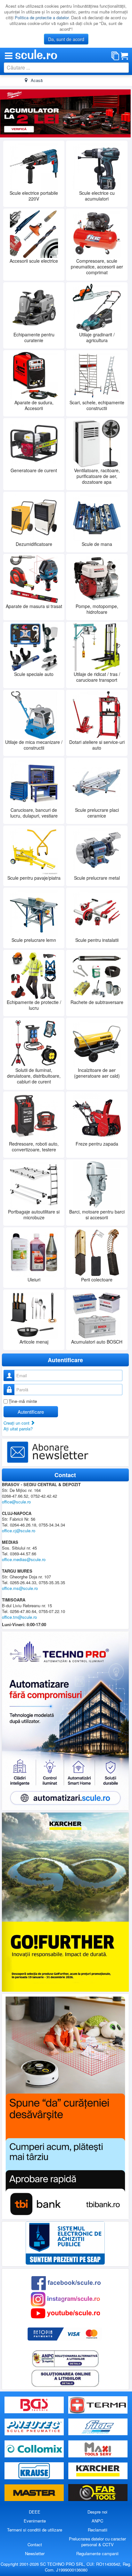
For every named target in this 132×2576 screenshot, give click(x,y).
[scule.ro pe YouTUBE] (65, 2313)
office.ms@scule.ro (20, 1588)
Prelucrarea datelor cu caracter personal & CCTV (97, 2542)
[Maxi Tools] (98, 2449)
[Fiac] (98, 2427)
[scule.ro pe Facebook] (66, 2282)
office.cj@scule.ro (19, 1530)
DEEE (35, 2512)
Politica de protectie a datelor (42, 17)
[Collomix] (35, 2449)
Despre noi (97, 2512)
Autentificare (31, 1412)
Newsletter (35, 2553)
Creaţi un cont (17, 1423)
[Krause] (35, 2471)
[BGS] (35, 2405)
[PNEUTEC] (35, 2427)
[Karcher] (98, 2471)
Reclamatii (98, 2530)
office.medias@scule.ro (24, 1559)
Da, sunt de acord (66, 39)
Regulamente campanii (97, 2553)
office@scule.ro (16, 1501)
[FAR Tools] (98, 2493)
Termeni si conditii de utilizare (35, 2530)
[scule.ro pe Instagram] (65, 2298)
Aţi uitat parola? (18, 1429)
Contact (35, 2544)
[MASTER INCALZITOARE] (35, 2493)
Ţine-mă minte (23, 1401)
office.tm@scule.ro (19, 1617)
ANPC (97, 2521)
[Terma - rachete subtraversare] (98, 2405)
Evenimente (35, 2521)
